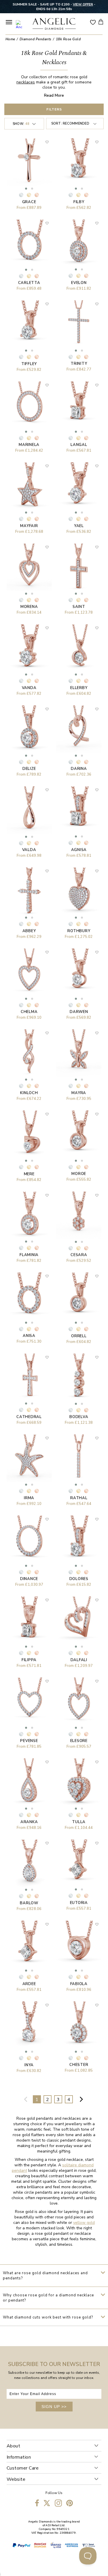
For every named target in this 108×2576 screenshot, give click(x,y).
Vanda (29, 688)
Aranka (29, 1822)
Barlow (29, 1903)
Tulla (79, 1822)
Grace (29, 202)
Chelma (29, 1012)
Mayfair (29, 526)
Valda (29, 850)
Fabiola (79, 1984)
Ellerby (79, 688)
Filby (79, 202)
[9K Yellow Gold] (29, 195)
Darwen (79, 1012)
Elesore (79, 1741)
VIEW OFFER (83, 4)
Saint (79, 607)
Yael (79, 526)
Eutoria (79, 1903)
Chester (79, 2065)
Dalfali (79, 1660)
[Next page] (82, 2099)
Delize (29, 769)
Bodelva (79, 1417)
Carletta (29, 283)
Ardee (29, 1984)
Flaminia (29, 1255)
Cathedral (29, 1417)
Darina (79, 769)
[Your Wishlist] (93, 22)
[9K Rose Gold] (37, 195)
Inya (29, 2065)
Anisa (29, 1336)
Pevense (29, 1741)
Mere (29, 1174)
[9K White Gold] (21, 195)
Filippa (29, 1660)
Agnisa (79, 850)
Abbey (29, 931)
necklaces (26, 82)
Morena (29, 607)
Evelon (79, 283)
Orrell (79, 1336)
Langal (79, 445)
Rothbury (79, 931)
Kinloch (29, 1093)
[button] (26, 189)
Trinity (79, 364)
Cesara (79, 1255)
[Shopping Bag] (101, 22)
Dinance (29, 1579)
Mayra (79, 1093)
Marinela (29, 445)
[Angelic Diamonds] (54, 24)
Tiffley (29, 364)
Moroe (79, 1174)
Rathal (79, 1498)
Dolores (79, 1579)
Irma (29, 1498)
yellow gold (84, 2223)
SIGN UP (54, 2407)
